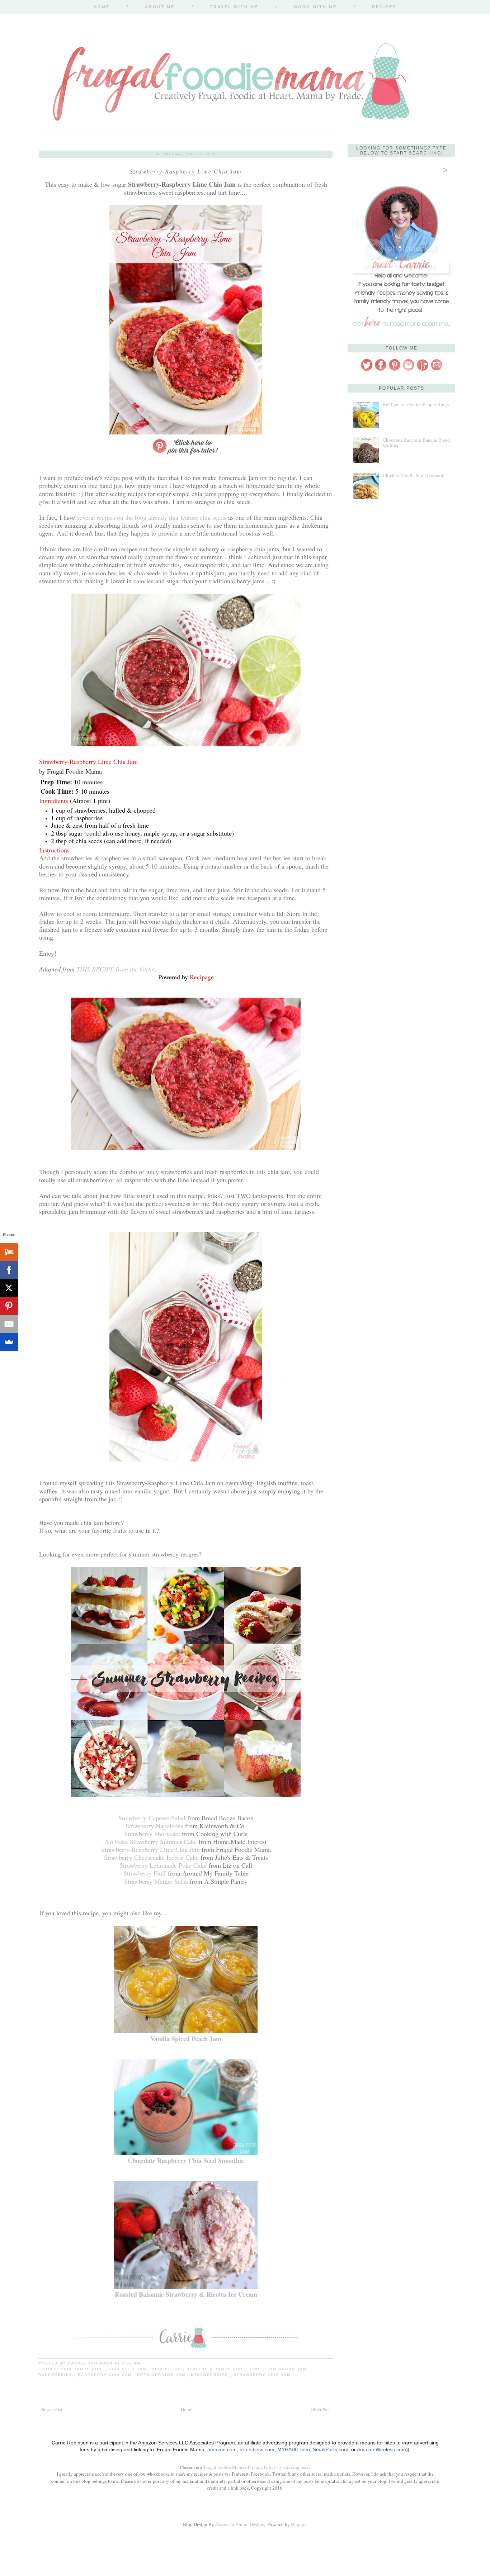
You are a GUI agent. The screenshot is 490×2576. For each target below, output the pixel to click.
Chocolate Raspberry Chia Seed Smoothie (186, 2161)
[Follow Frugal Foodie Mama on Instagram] (409, 370)
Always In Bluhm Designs (240, 2525)
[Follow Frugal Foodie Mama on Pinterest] (395, 370)
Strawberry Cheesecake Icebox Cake (151, 1857)
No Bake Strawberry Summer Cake (151, 1841)
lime (256, 2369)
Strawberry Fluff (145, 1873)
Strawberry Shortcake (152, 1834)
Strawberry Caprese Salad (152, 1818)
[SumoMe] (9, 1342)
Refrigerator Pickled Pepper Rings (416, 405)
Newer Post (52, 2409)
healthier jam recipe (216, 2369)
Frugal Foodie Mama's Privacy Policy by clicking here (256, 2467)
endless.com (260, 2449)
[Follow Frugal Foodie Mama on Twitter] (367, 370)
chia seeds (167, 2369)
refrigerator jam (162, 2375)
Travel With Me (234, 7)
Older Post (321, 2409)
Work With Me (315, 7)
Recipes (384, 7)
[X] (9, 1288)
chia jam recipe (83, 2369)
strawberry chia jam (262, 2375)
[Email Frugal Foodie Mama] (437, 370)
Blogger (299, 2525)
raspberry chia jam (106, 2375)
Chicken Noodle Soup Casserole (414, 476)
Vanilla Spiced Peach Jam (186, 2039)
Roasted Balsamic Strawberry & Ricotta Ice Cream (186, 2294)
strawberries (210, 2375)
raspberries (56, 2375)
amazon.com (222, 2449)
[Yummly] (9, 1252)
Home (102, 7)
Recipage (202, 977)
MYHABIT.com (294, 2449)
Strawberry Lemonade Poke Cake (163, 1865)
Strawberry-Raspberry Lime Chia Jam (150, 1849)
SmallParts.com (331, 2449)
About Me (160, 7)
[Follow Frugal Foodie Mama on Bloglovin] (423, 370)
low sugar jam (288, 2369)
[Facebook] (9, 1270)
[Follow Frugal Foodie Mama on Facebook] (381, 370)
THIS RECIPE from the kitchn (116, 969)
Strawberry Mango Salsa (156, 1881)
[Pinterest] (9, 1306)
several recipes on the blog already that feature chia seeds (152, 517)
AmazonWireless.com (381, 2449)
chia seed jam (128, 2369)
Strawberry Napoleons (154, 1826)
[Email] (9, 1324)
